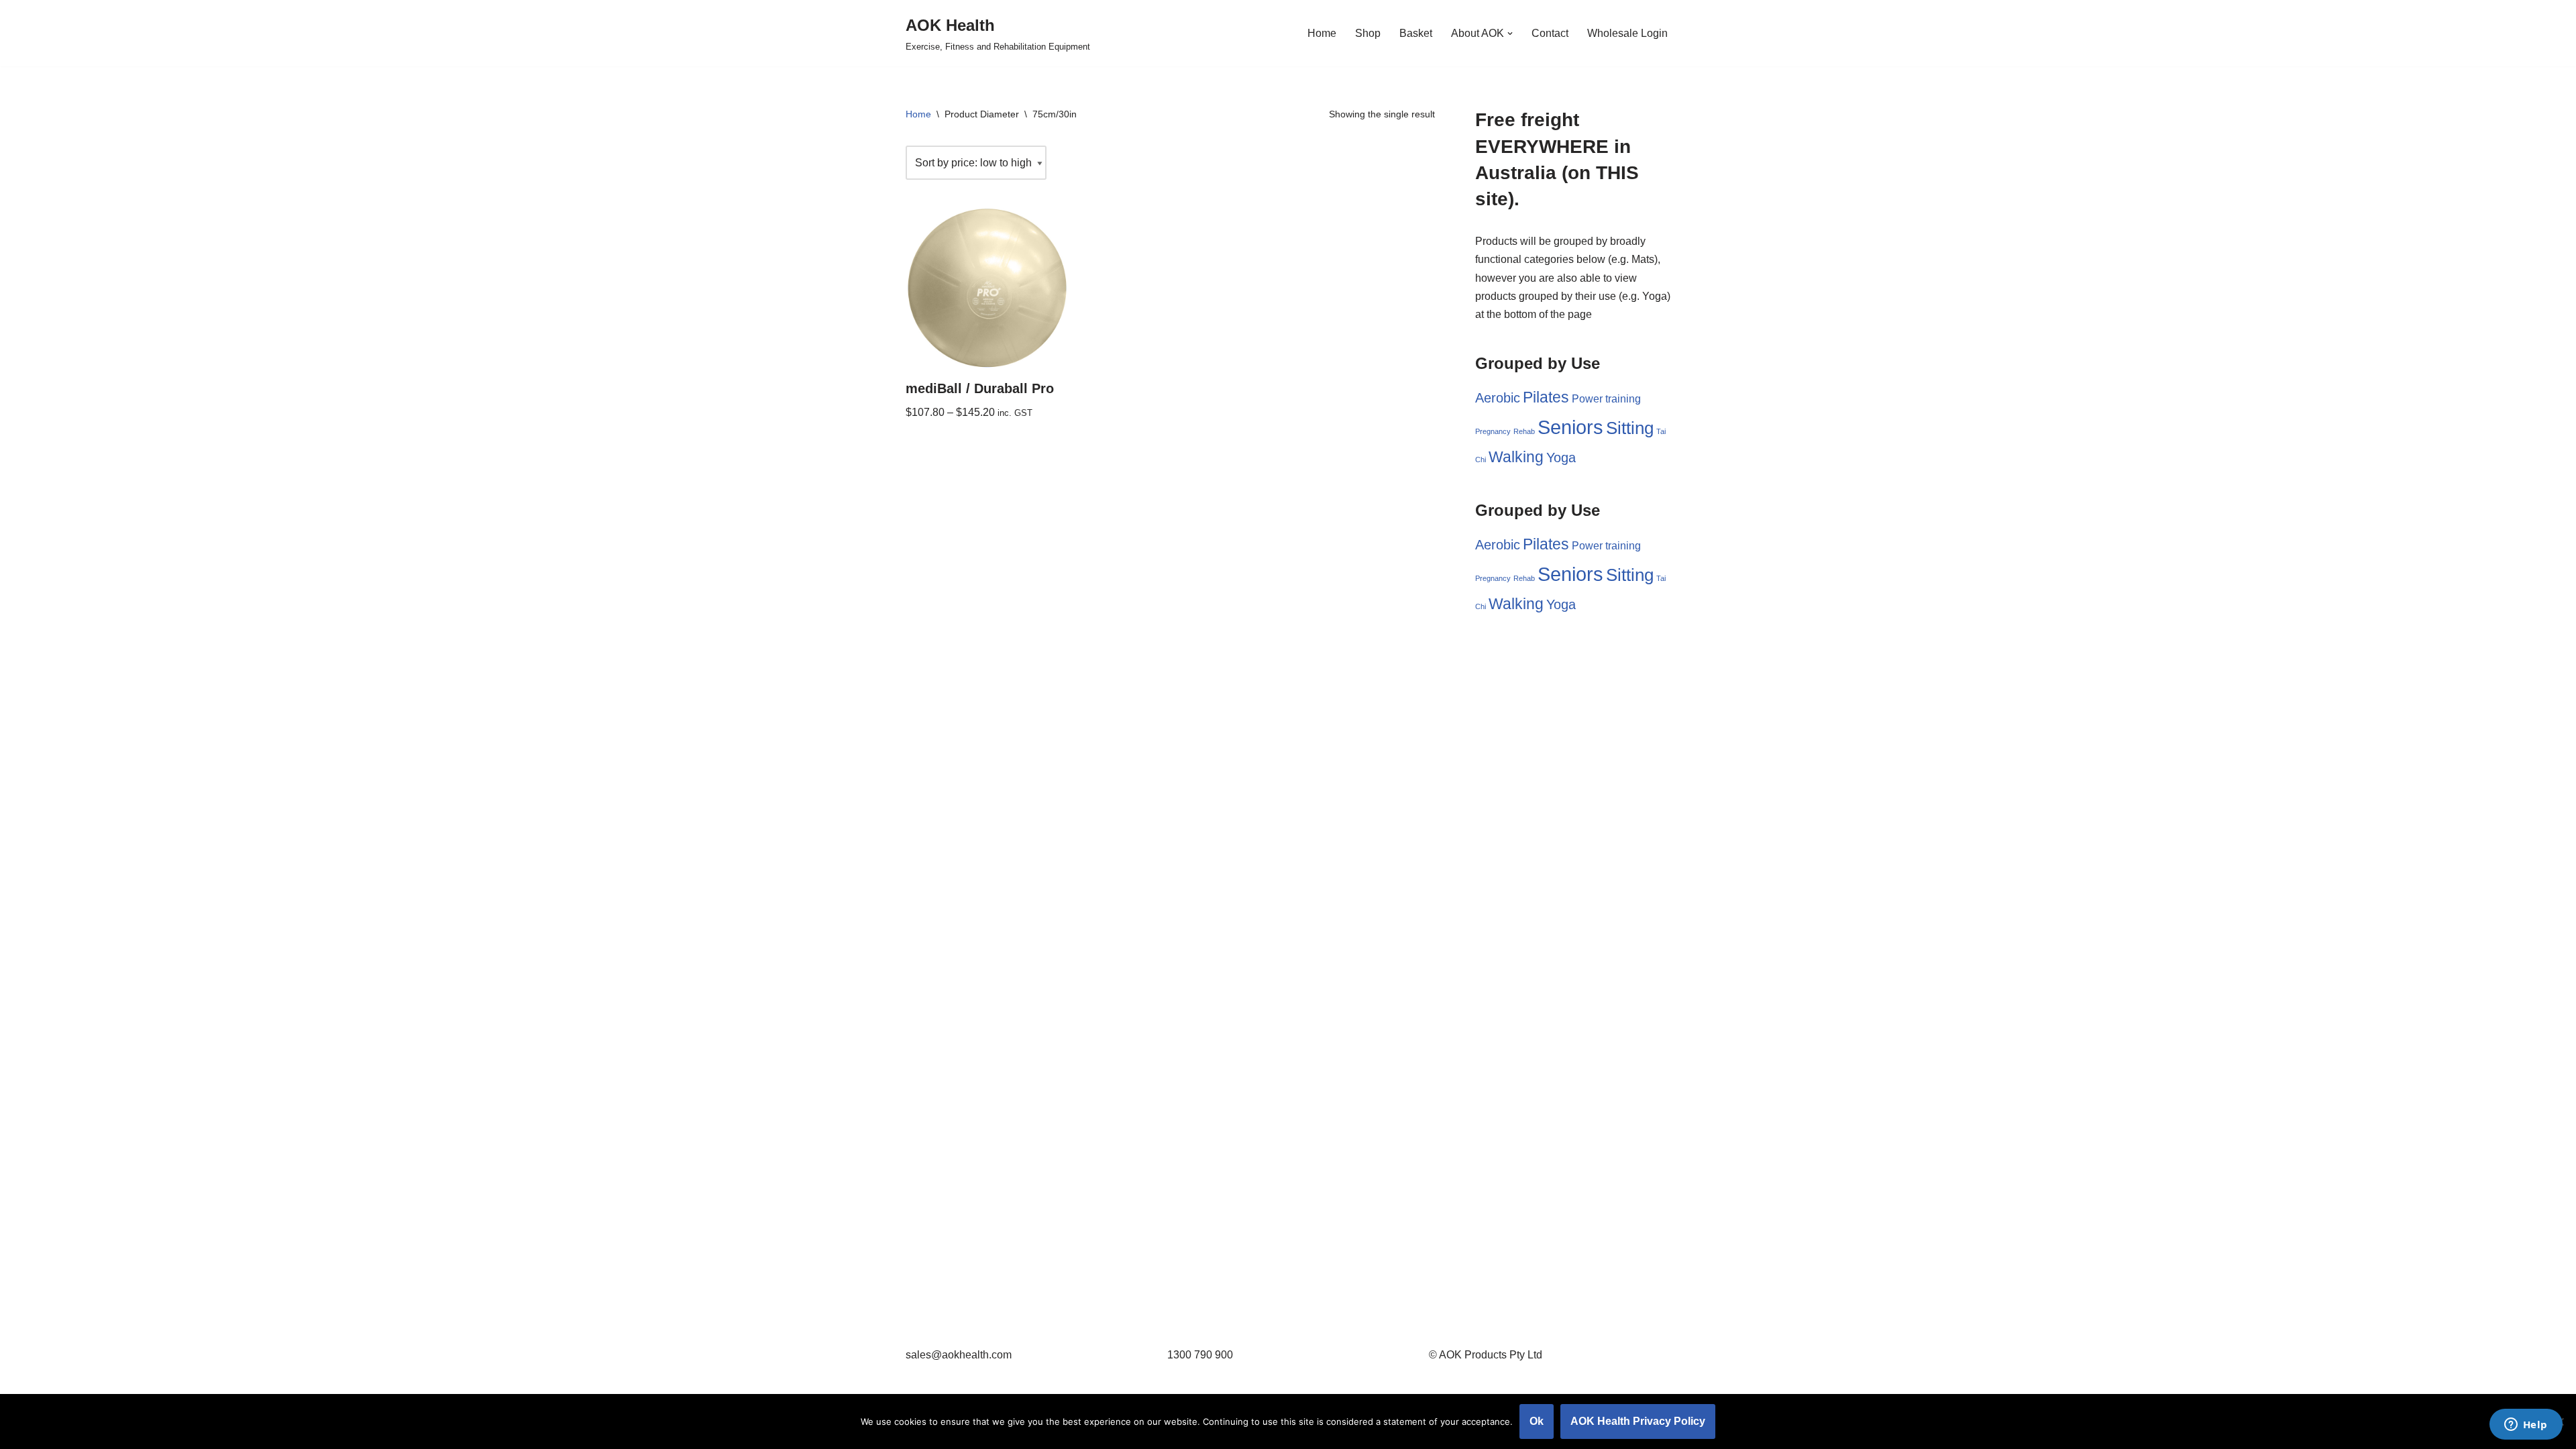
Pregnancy (1493, 431)
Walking (1516, 457)
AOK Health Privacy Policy (1638, 1421)
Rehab (1524, 431)
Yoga (1561, 458)
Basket (1416, 33)
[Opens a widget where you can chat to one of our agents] (2526, 1426)
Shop (1368, 33)
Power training (1606, 398)
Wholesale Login (1627, 33)
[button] (1510, 34)
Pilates (1546, 397)
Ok (1537, 1421)
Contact (1550, 33)
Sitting (1630, 428)
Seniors (1570, 427)
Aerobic (1498, 398)
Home (1322, 33)
